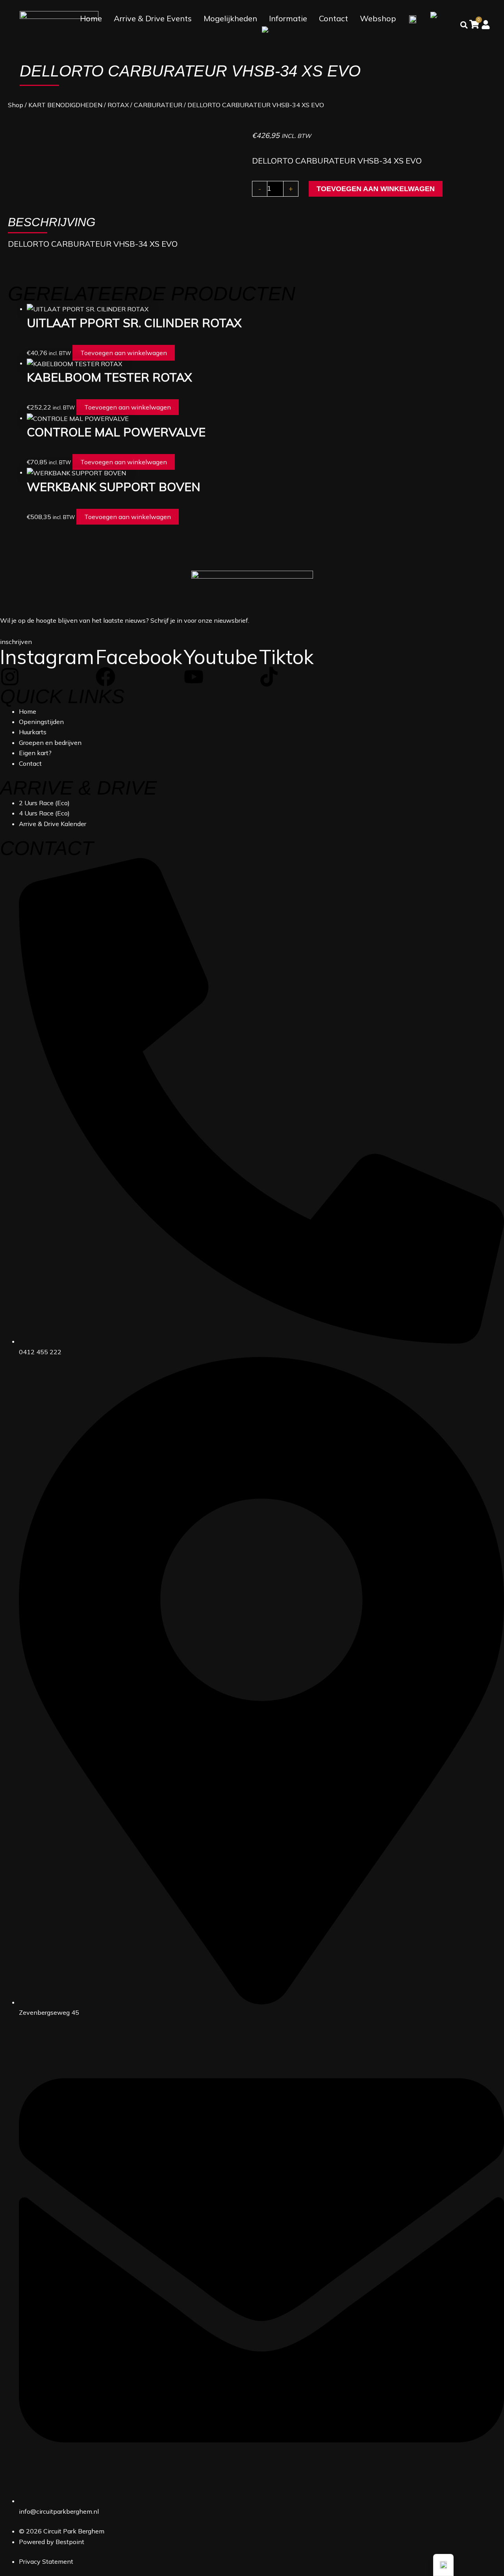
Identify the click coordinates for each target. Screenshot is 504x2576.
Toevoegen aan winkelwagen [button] (124, 353)
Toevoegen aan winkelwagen (376, 189)
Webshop (378, 18)
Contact (334, 18)
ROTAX (118, 105)
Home (91, 18)
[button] (443, 2565)
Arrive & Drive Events (153, 18)
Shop (16, 105)
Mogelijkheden (230, 18)
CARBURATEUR (158, 105)
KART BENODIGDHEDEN (65, 105)
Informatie (288, 18)
